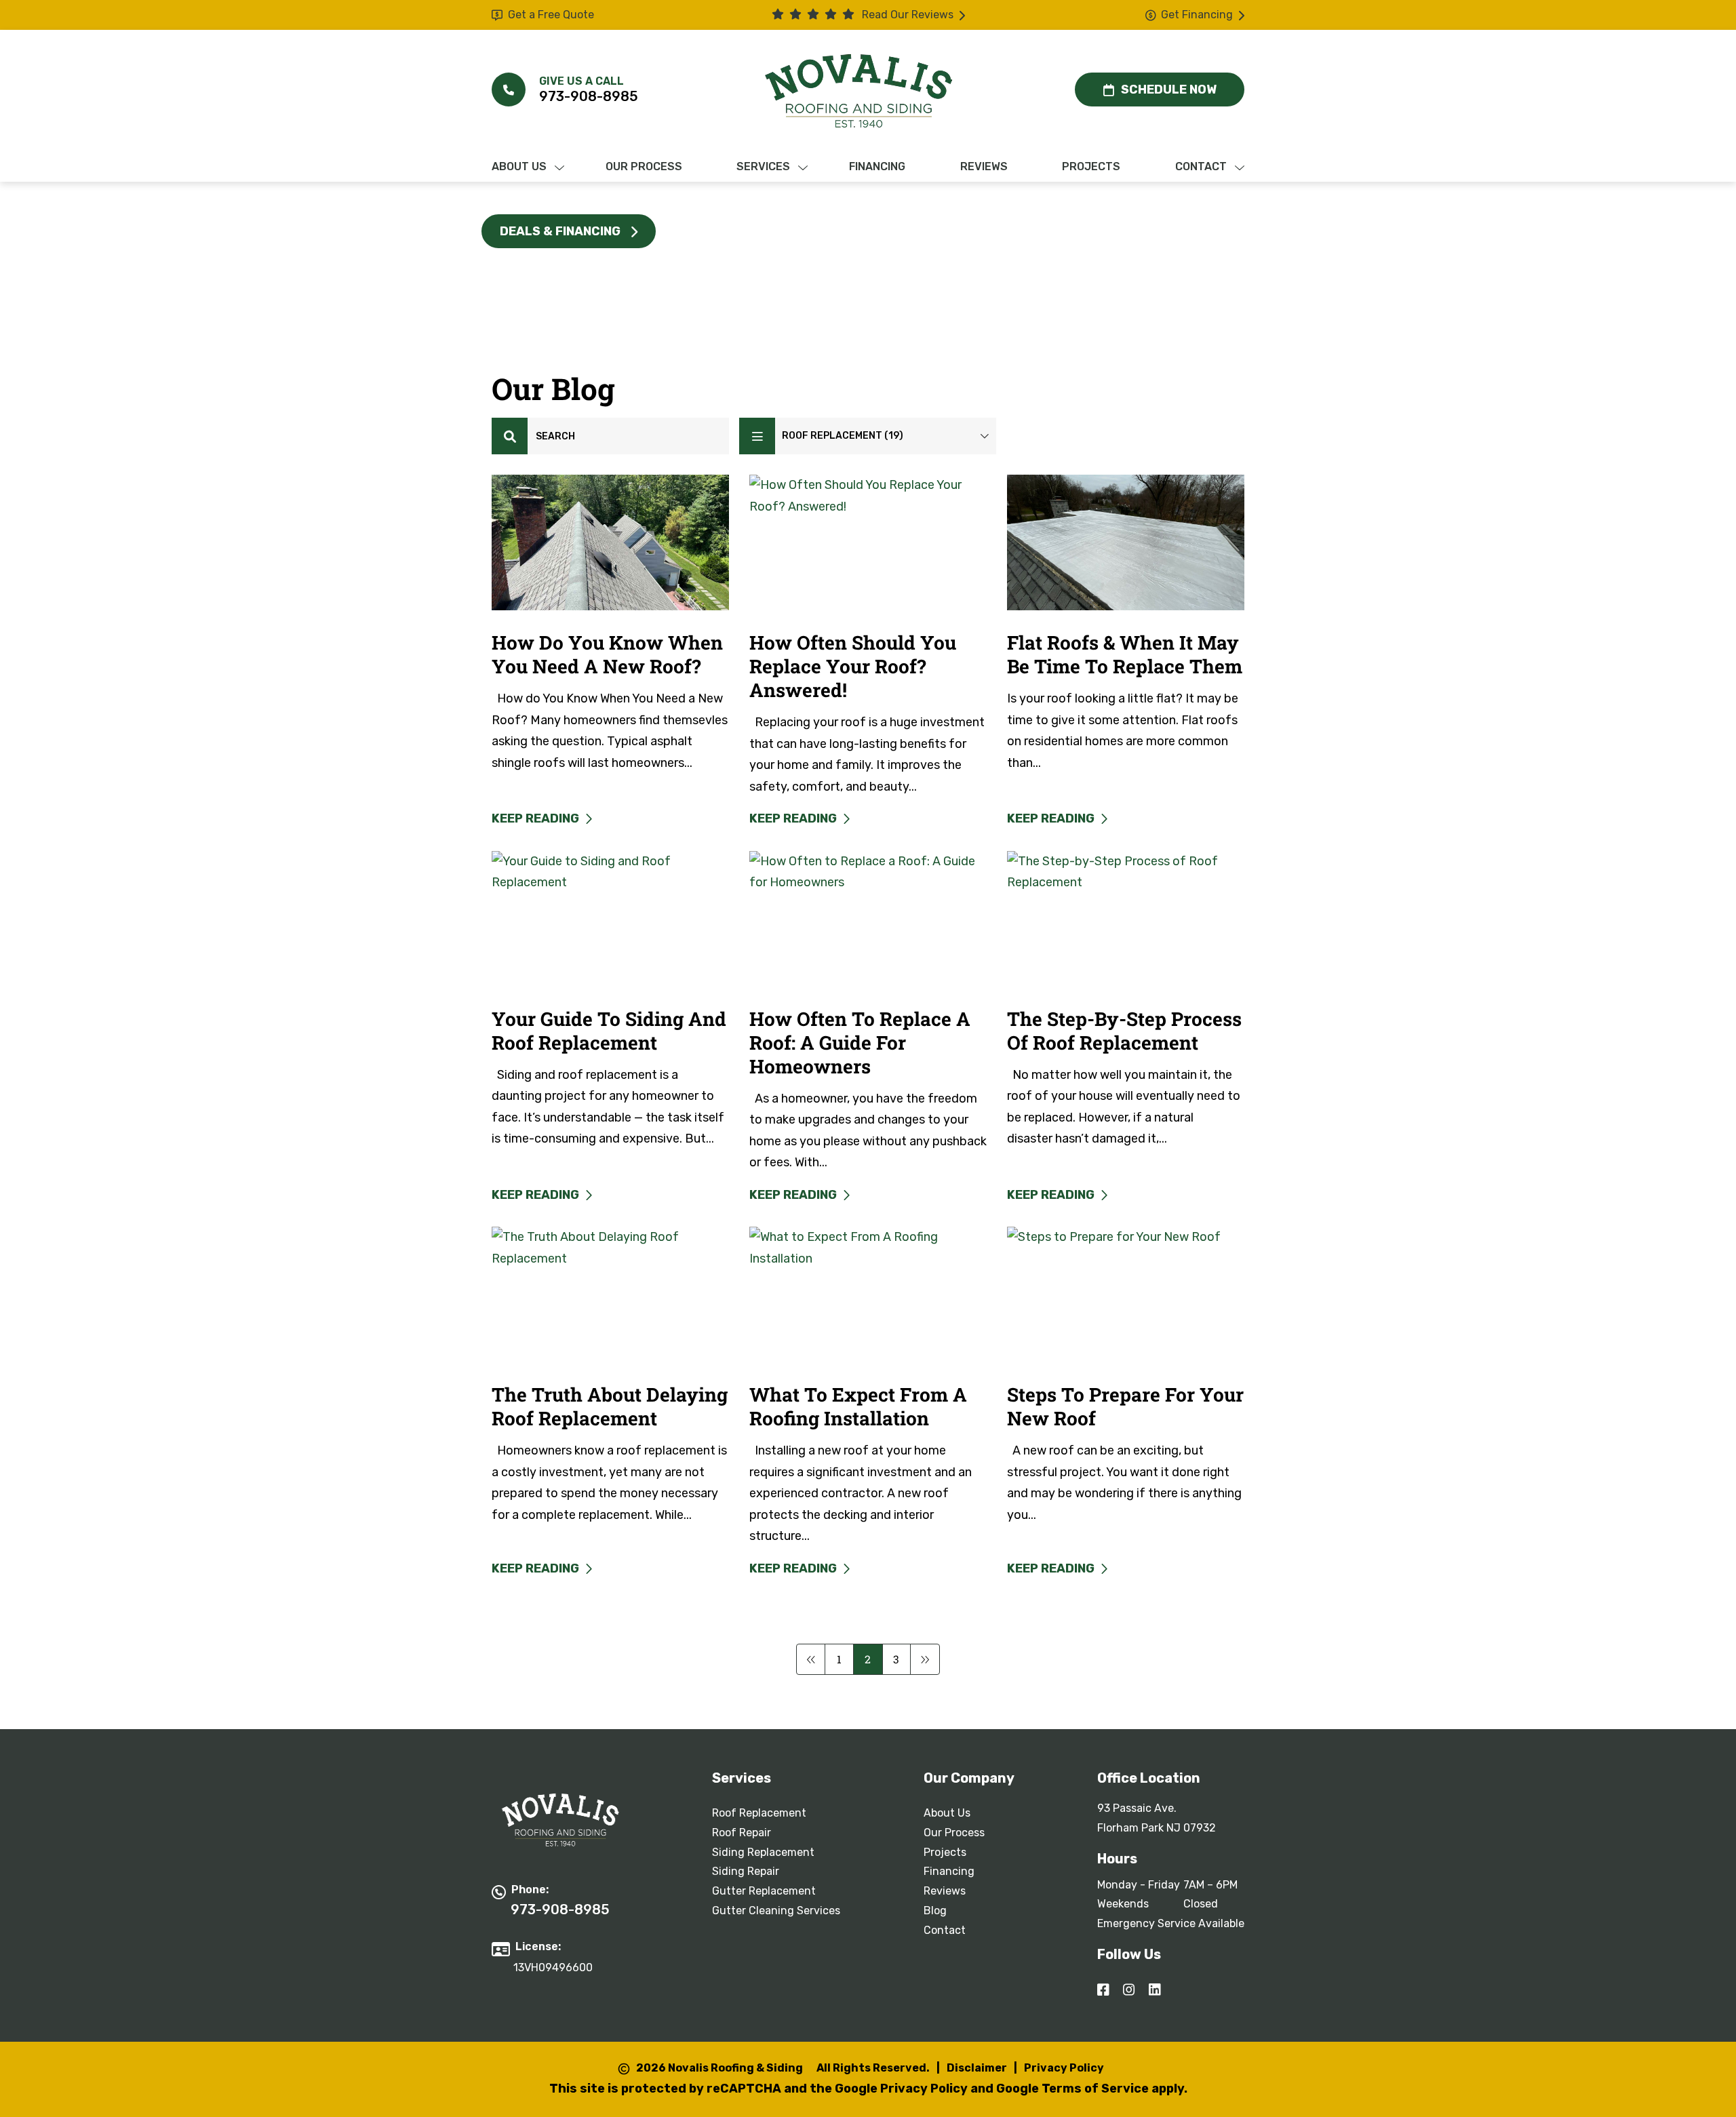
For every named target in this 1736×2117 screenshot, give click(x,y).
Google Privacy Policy (901, 2089)
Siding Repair (746, 1871)
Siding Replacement (763, 1852)
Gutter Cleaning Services (776, 1911)
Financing (949, 1871)
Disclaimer (977, 2068)
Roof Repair (742, 1833)
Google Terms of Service (1072, 2089)
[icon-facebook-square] (1105, 1991)
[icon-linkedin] (1156, 1991)
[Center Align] (510, 436)
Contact (945, 1930)
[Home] (859, 91)
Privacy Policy (1064, 2068)
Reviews (945, 1891)
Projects (945, 1852)
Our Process (954, 1833)
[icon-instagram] (1130, 1991)
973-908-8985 (589, 96)
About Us (947, 1813)
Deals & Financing (560, 231)
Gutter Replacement (764, 1891)
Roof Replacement (759, 1813)
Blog (935, 1911)
